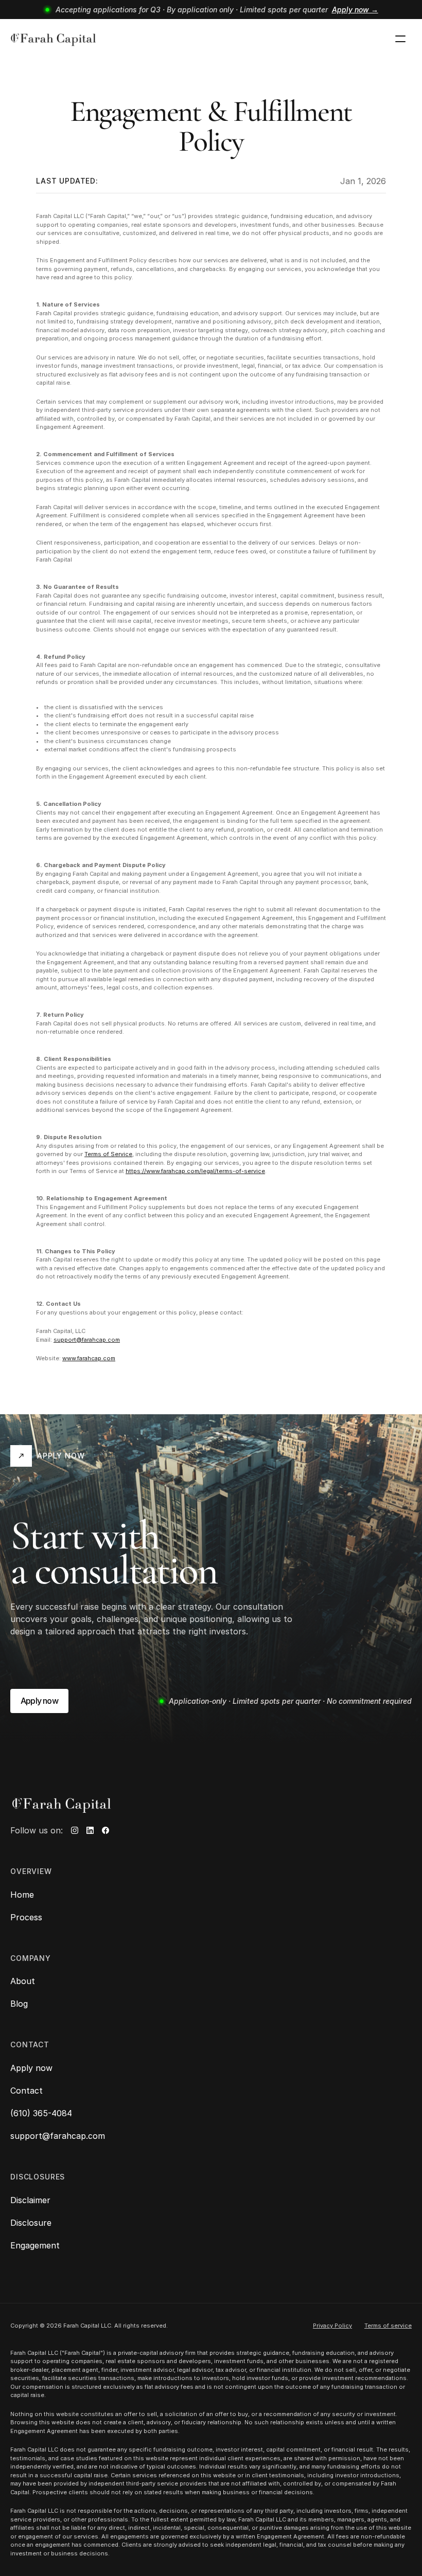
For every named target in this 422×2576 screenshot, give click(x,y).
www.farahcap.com (89, 1358)
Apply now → (355, 10)
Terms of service (388, 2326)
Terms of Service (108, 1154)
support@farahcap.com (87, 1340)
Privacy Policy (332, 2326)
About (23, 1981)
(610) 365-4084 (41, 2113)
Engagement (35, 2245)
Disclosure (31, 2223)
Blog (19, 2004)
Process (26, 1917)
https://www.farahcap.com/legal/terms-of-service (195, 1171)
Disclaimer (30, 2200)
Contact (27, 2091)
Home (22, 1895)
